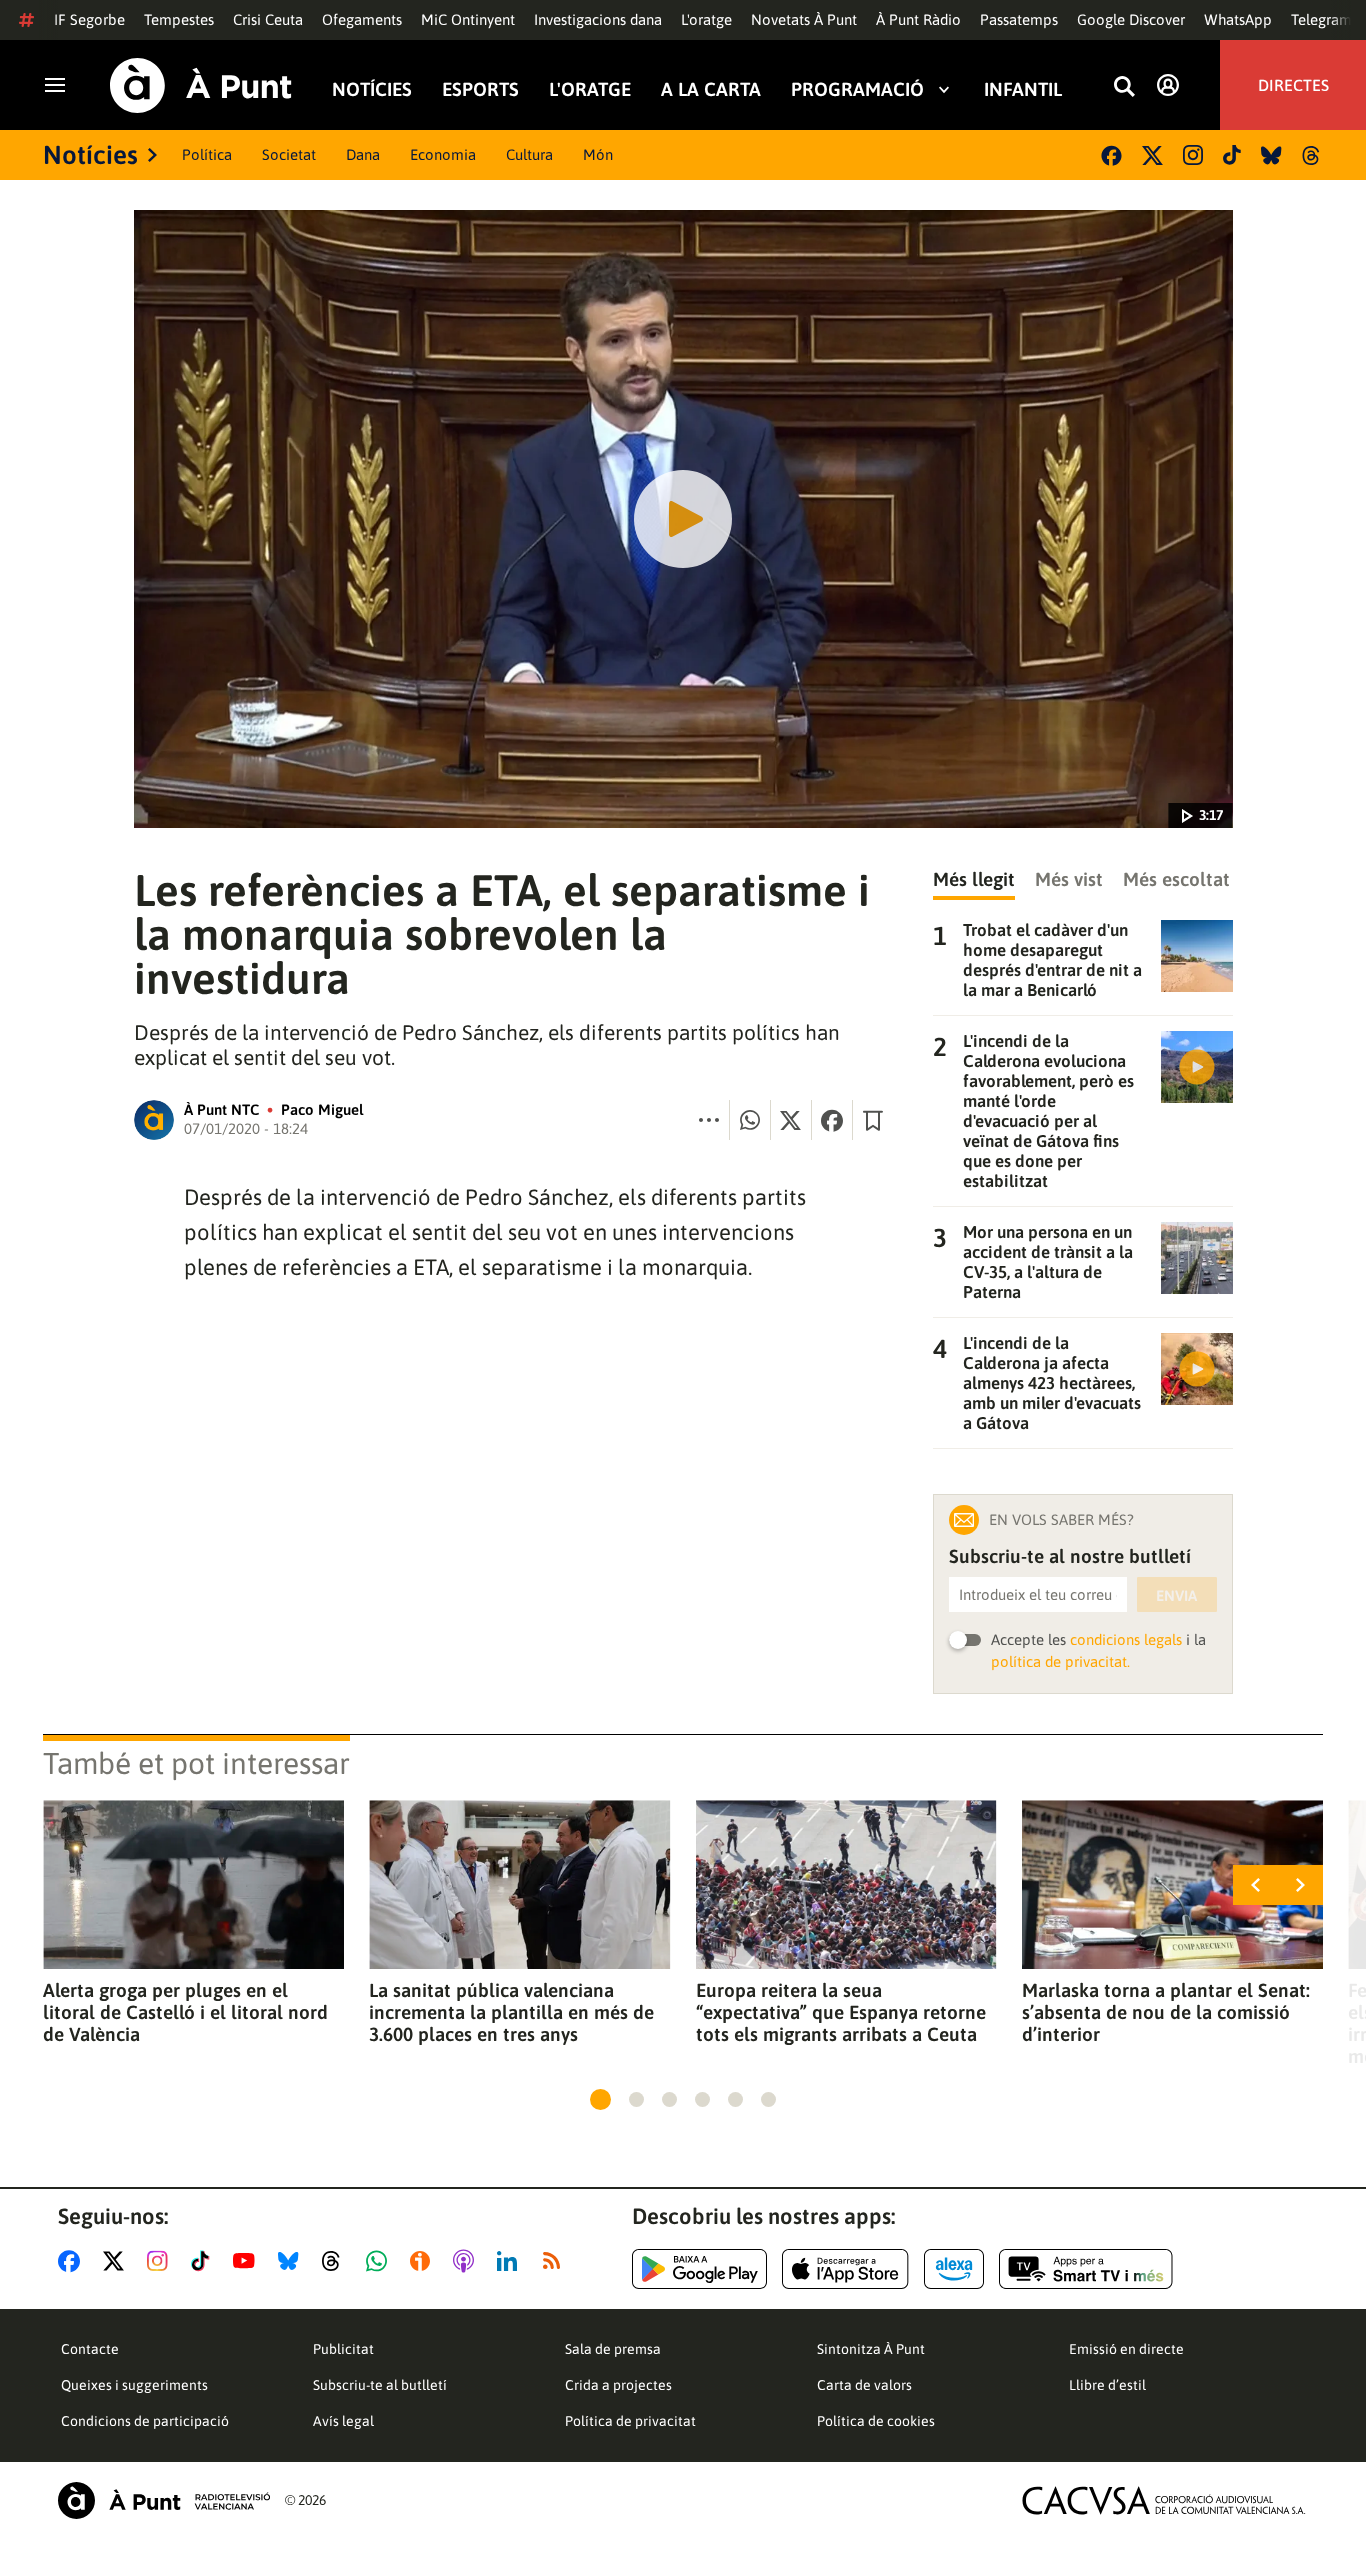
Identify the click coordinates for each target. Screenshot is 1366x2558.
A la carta (711, 88)
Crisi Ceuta (268, 19)
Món (598, 154)
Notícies (372, 88)
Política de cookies (876, 2421)
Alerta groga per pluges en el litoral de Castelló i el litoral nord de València (185, 2012)
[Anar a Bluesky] (292, 2261)
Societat (289, 154)
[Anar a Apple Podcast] (467, 2261)
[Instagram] (1193, 155)
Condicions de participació (145, 2421)
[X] (1152, 155)
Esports (480, 88)
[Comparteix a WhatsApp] (750, 1120)
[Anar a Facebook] (73, 2261)
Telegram (1321, 19)
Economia (443, 154)
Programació (857, 88)
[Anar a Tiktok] (204, 2261)
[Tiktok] (1232, 155)
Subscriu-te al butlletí (380, 2385)
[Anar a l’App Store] (845, 2269)
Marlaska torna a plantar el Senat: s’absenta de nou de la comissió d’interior (1166, 2012)
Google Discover (1131, 19)
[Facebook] (1111, 155)
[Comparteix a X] (791, 1120)
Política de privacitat (630, 2421)
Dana (363, 154)
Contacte (90, 2349)
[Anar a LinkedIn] (511, 2261)
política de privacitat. (1060, 1661)
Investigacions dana (598, 19)
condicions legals (1126, 1639)
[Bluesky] (1271, 155)
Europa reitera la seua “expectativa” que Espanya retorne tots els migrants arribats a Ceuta (841, 2012)
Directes (1293, 85)
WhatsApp (1238, 19)
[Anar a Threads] (336, 2261)
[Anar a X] (117, 2261)
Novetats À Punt (804, 19)
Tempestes (179, 19)
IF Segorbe (89, 19)
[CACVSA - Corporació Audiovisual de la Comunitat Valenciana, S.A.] (1164, 2500)
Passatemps (1019, 19)
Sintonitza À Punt (871, 2349)
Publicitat (343, 2349)
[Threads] (1312, 155)
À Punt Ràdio (918, 19)
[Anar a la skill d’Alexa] (954, 2269)
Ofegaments (362, 19)
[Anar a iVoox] (424, 2261)
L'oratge (706, 19)
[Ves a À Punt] (201, 85)
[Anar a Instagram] (161, 2261)
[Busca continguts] (1124, 87)
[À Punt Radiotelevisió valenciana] (164, 2500)
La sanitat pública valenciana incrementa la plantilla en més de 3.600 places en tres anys (511, 2012)
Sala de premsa (613, 2349)
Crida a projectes (618, 2385)
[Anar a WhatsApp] (380, 2261)
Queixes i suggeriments (134, 2385)
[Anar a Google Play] (699, 2269)
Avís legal (343, 2421)
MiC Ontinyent (468, 19)
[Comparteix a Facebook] (832, 1120)
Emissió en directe (1126, 2349)
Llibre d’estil (1107, 2385)
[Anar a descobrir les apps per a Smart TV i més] (1086, 2269)
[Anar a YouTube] (248, 2261)
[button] (600, 2099)
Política (207, 154)
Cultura (529, 154)
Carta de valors (864, 2385)
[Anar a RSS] (556, 2261)
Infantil (1023, 88)
